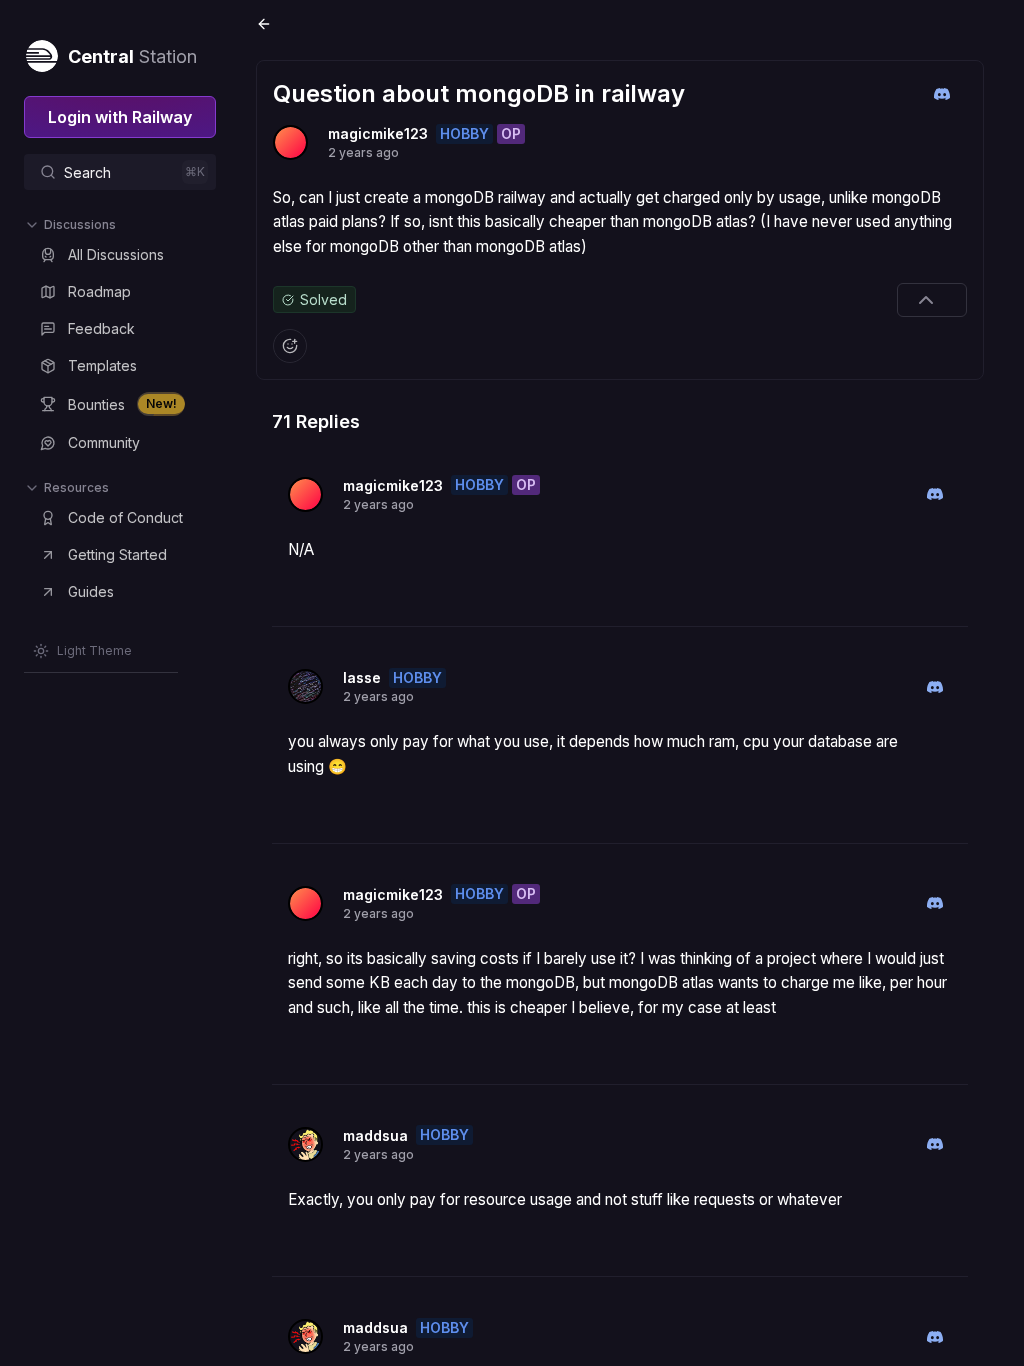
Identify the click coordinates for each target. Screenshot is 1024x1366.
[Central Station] (41, 52)
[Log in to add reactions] (290, 346)
